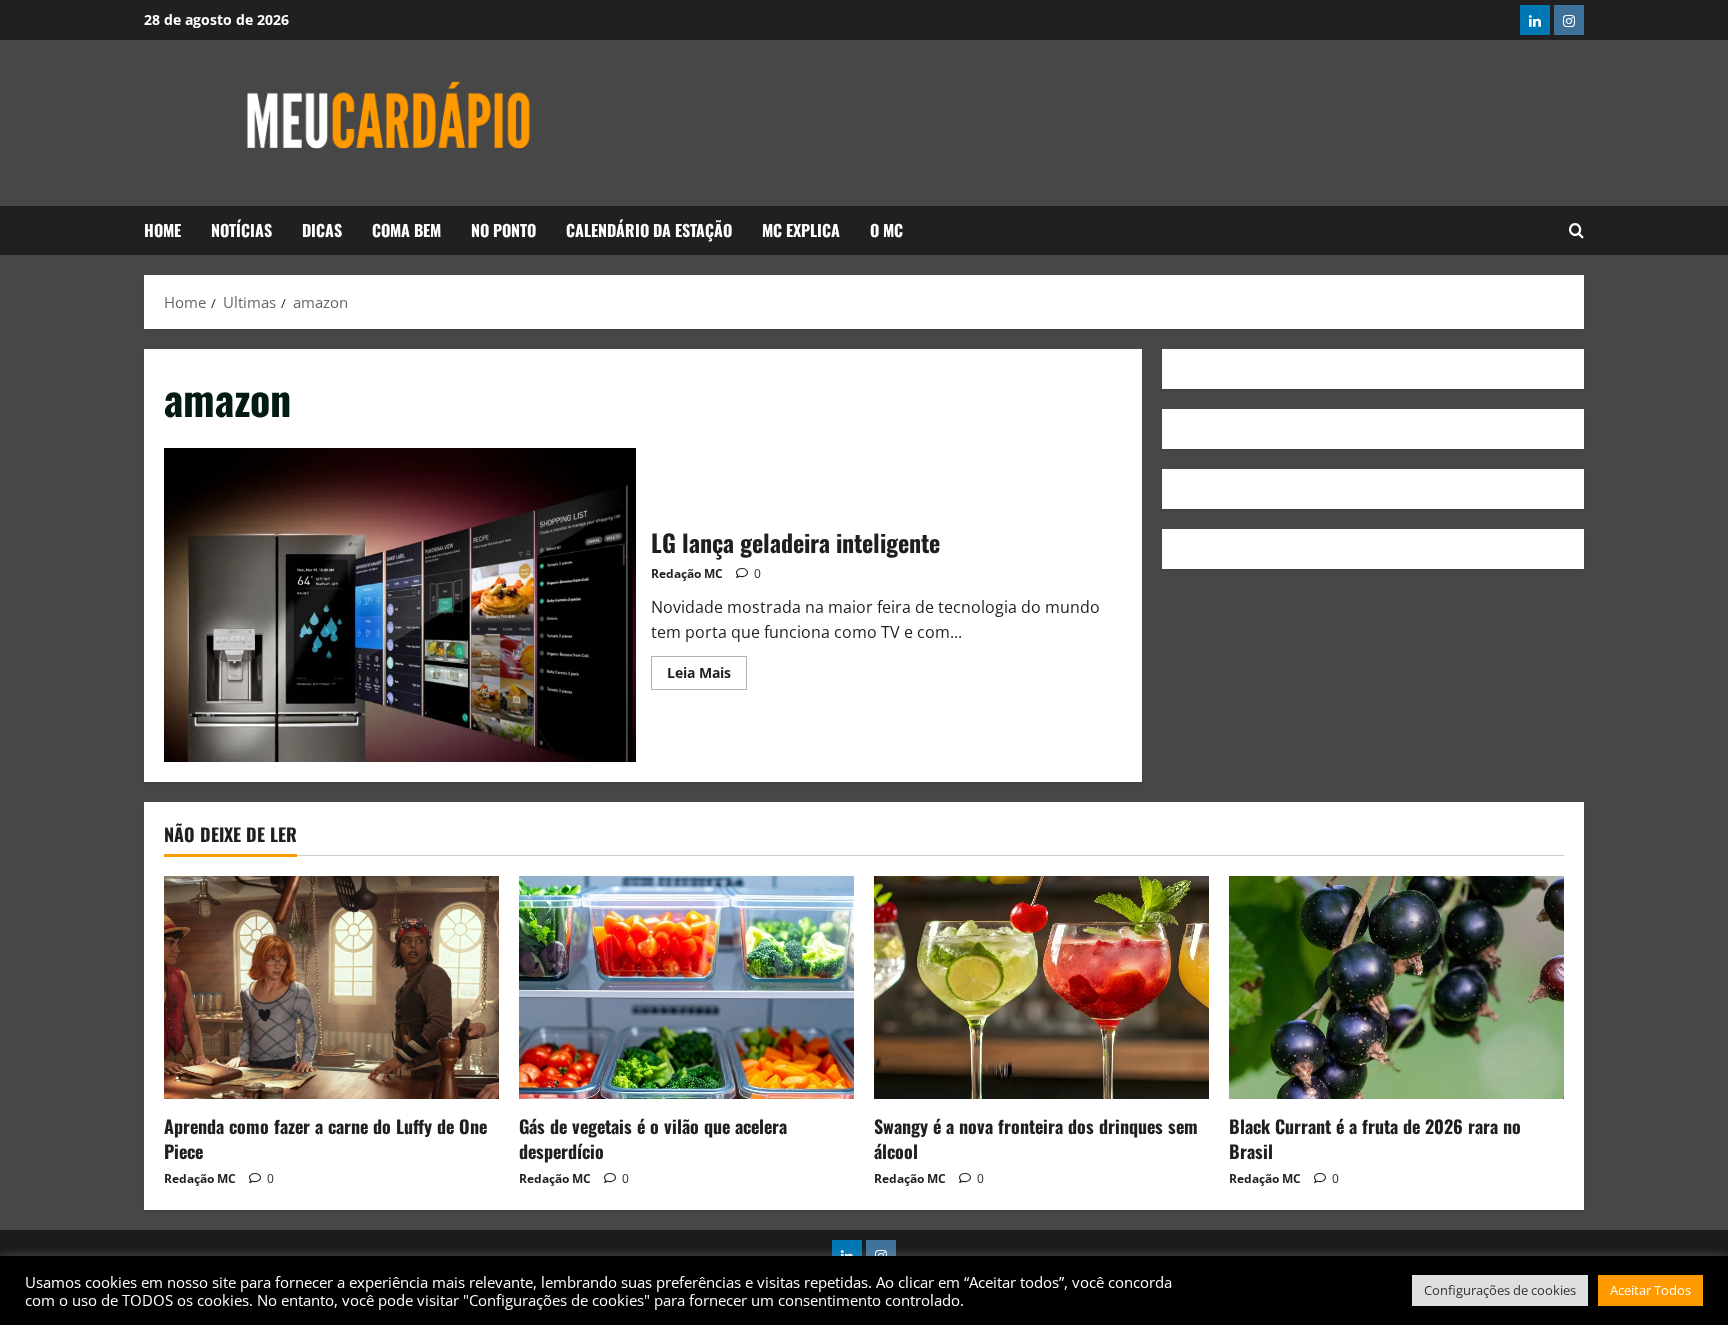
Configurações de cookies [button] (1500, 1290)
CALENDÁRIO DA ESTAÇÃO (649, 230)
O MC (886, 230)
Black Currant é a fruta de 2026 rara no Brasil (1375, 1138)
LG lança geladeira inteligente (400, 605)
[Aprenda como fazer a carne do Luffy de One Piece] (331, 987)
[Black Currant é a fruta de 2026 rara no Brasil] (1396, 987)
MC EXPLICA (801, 230)
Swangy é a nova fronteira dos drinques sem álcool (1036, 1138)
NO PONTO (503, 230)
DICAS (322, 230)
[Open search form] (1576, 231)
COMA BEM (406, 230)
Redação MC (687, 573)
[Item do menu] (1535, 20)
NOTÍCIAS (241, 230)
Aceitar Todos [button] (1650, 1290)
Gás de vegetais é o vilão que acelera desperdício (653, 1138)
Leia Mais (707, 669)
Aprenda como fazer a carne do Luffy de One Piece (325, 1138)
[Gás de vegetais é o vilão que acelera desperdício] (686, 987)
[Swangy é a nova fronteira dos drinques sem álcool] (1041, 987)
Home (162, 230)
